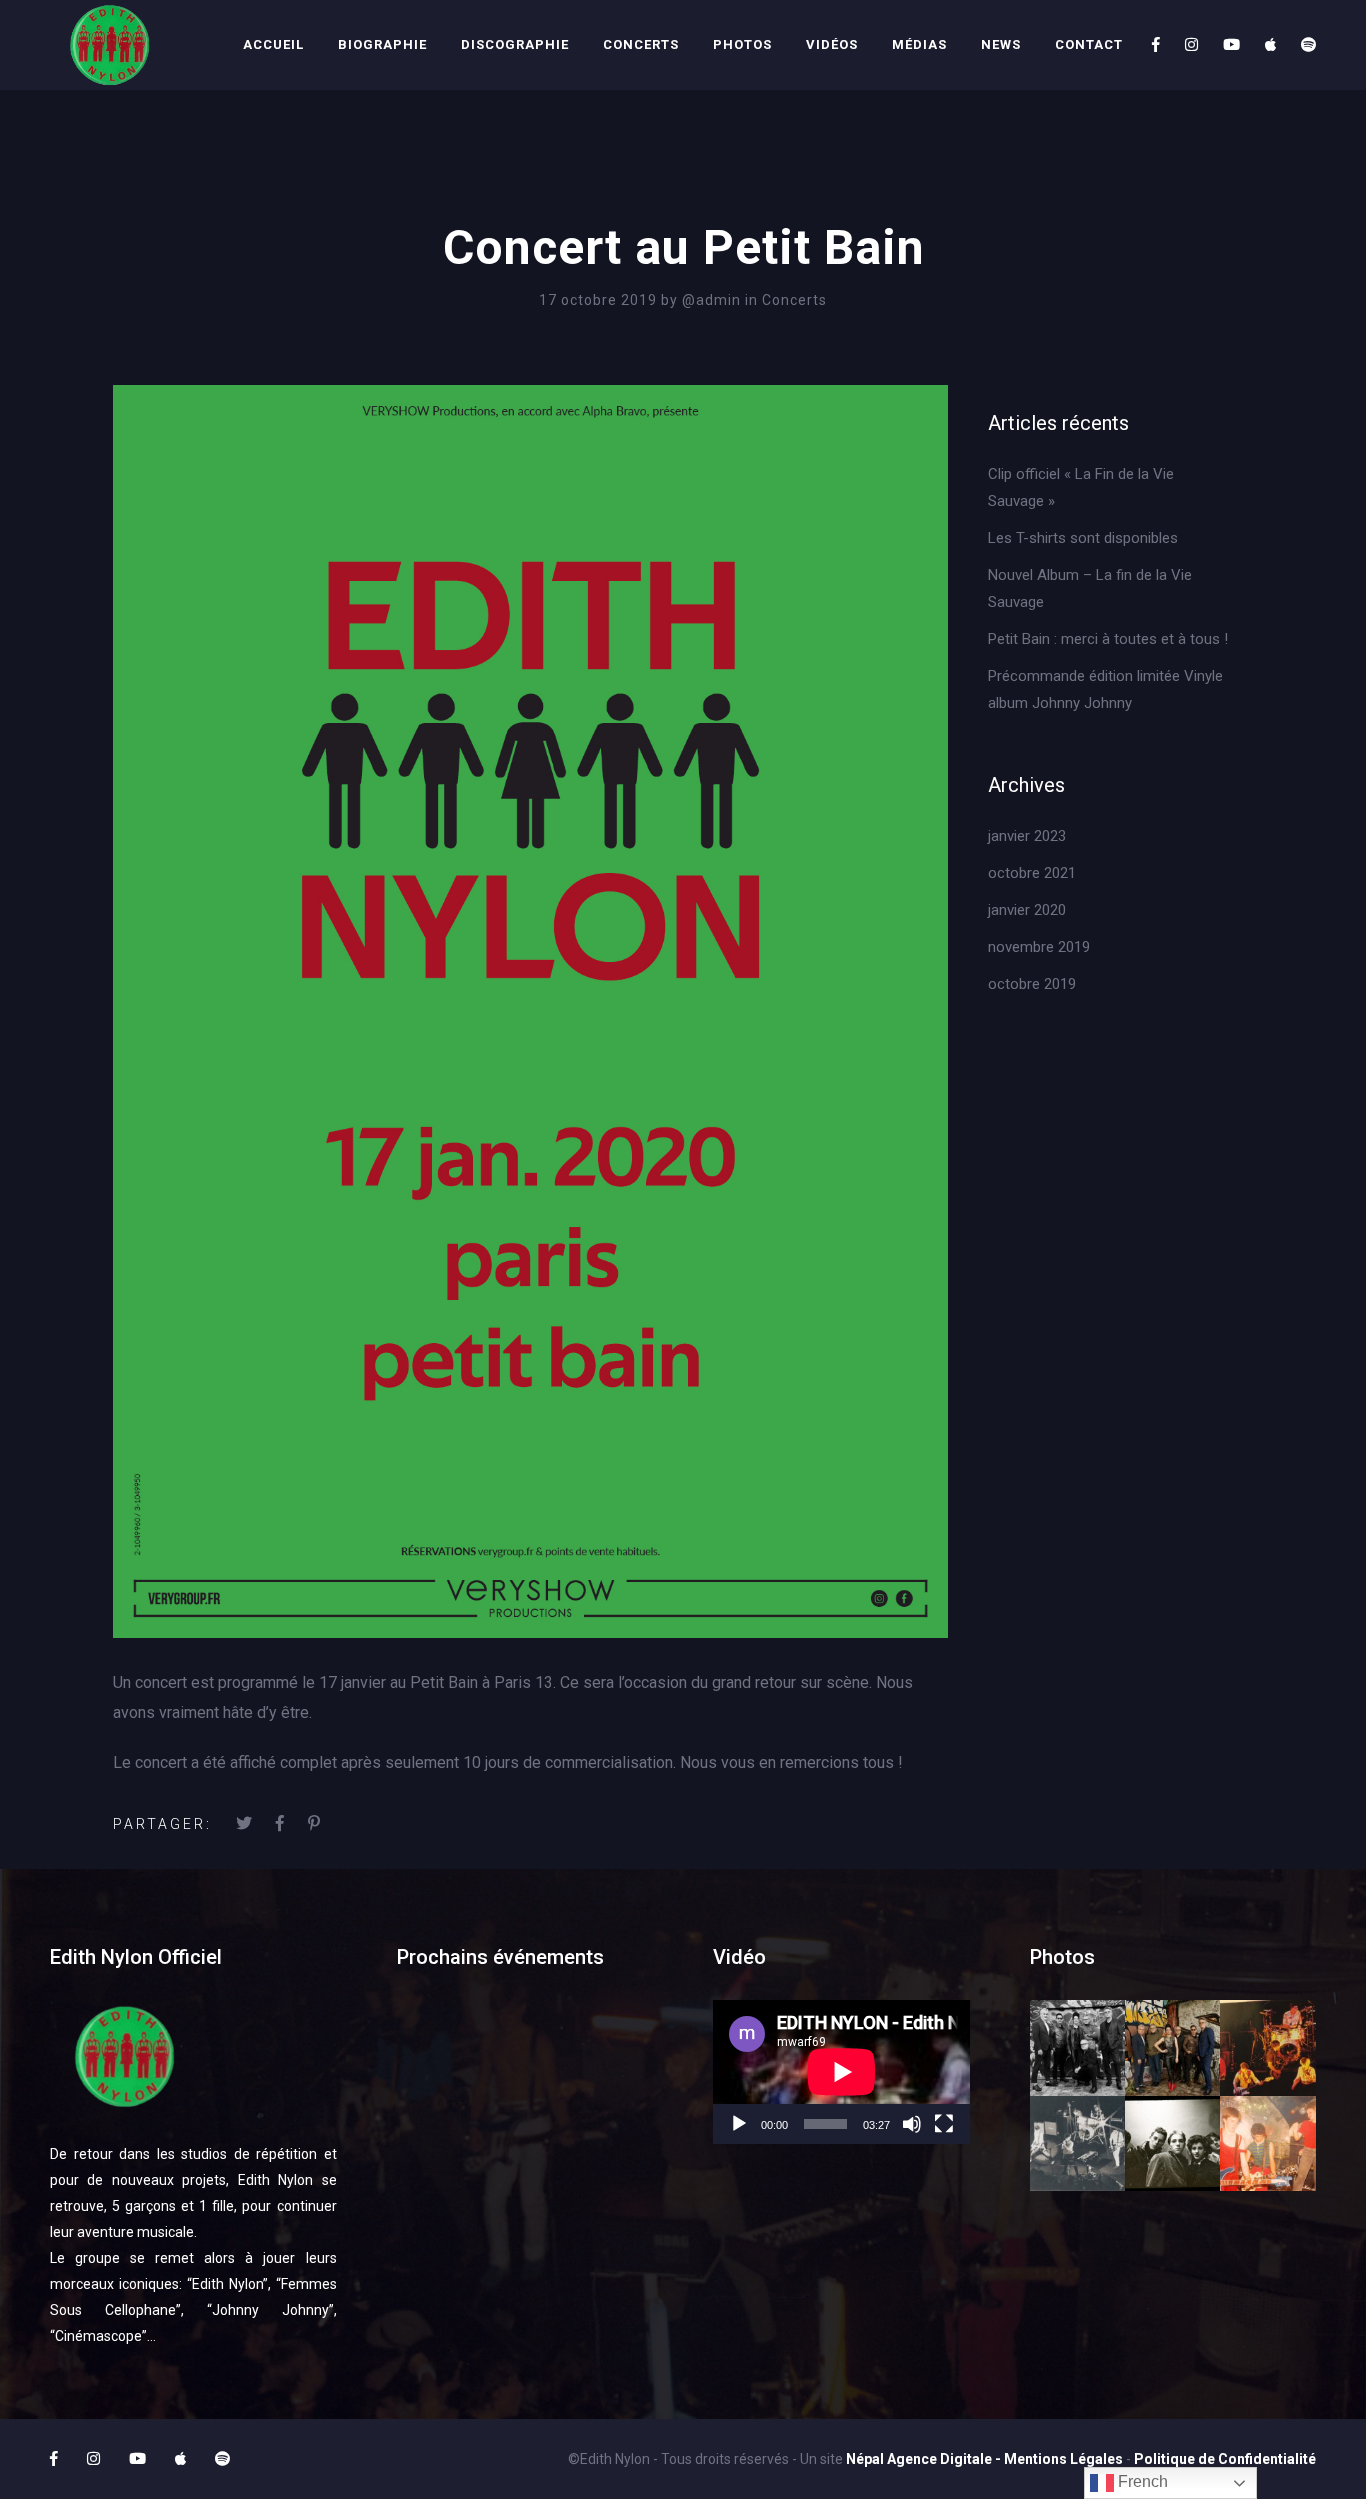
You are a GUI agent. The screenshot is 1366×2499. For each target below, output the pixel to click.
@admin (713, 300)
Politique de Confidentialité (1225, 2459)
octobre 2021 (1032, 873)
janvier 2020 (1027, 910)
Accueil (273, 44)
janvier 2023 (1027, 836)
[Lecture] (739, 2124)
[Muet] (912, 2124)
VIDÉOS (832, 44)
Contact (1089, 44)
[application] (841, 2072)
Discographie (515, 44)
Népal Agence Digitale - (925, 2459)
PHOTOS (742, 44)
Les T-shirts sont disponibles (1083, 538)
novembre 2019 (1039, 947)
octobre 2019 (1032, 984)
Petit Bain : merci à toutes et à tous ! (1108, 639)
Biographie (382, 44)
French (1141, 2481)
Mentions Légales (1063, 2459)
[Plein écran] (944, 2124)
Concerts (641, 44)
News (1001, 44)
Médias (919, 44)
